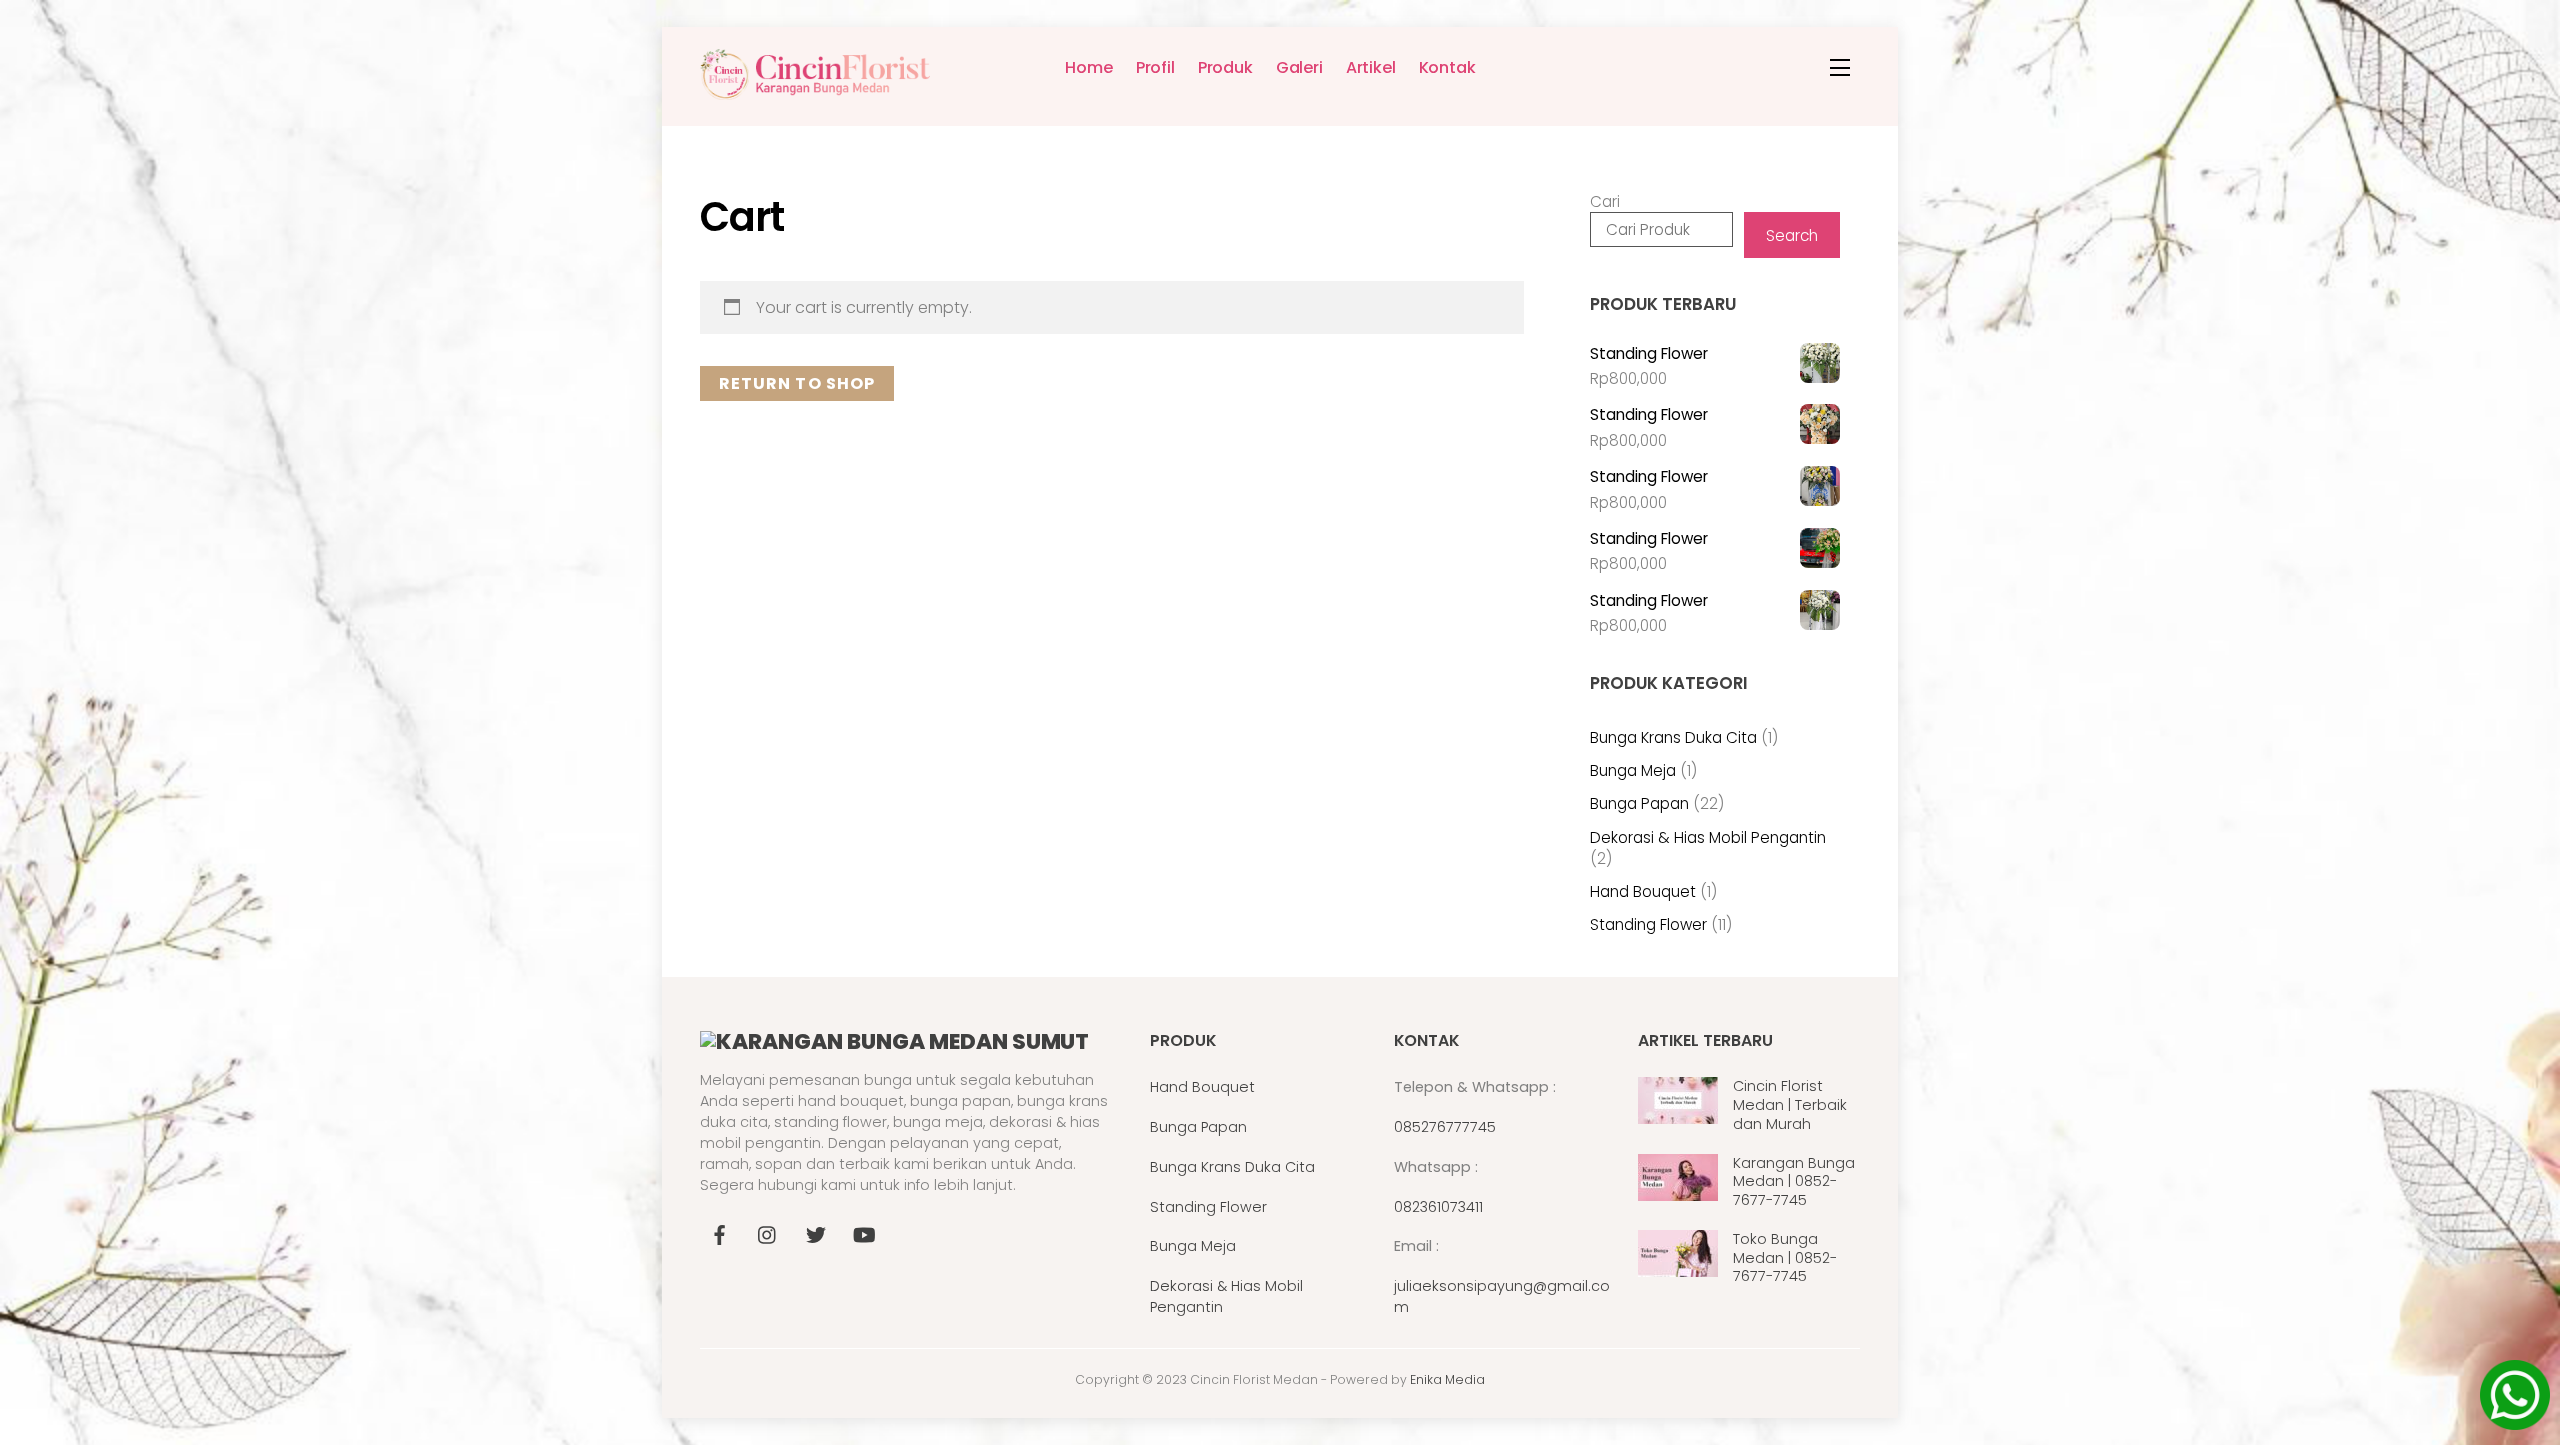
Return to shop (797, 383)
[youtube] (864, 1233)
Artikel (1371, 67)
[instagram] (768, 1233)
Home (1088, 67)
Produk (1225, 67)
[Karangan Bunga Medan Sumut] (815, 91)
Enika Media (1447, 1379)
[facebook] (720, 1233)
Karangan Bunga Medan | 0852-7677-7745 (1794, 1182)
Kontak (1447, 67)
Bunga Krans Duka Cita (1232, 1167)
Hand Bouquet (1202, 1087)
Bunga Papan (1198, 1127)
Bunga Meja (1193, 1246)
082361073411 (1438, 1207)
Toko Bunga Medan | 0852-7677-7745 (1785, 1258)
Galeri (1299, 67)
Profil (1155, 67)
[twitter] (816, 1233)
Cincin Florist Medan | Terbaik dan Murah (1790, 1105)
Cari (1605, 201)
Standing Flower (1208, 1207)
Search (1792, 235)
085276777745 (1445, 1127)
